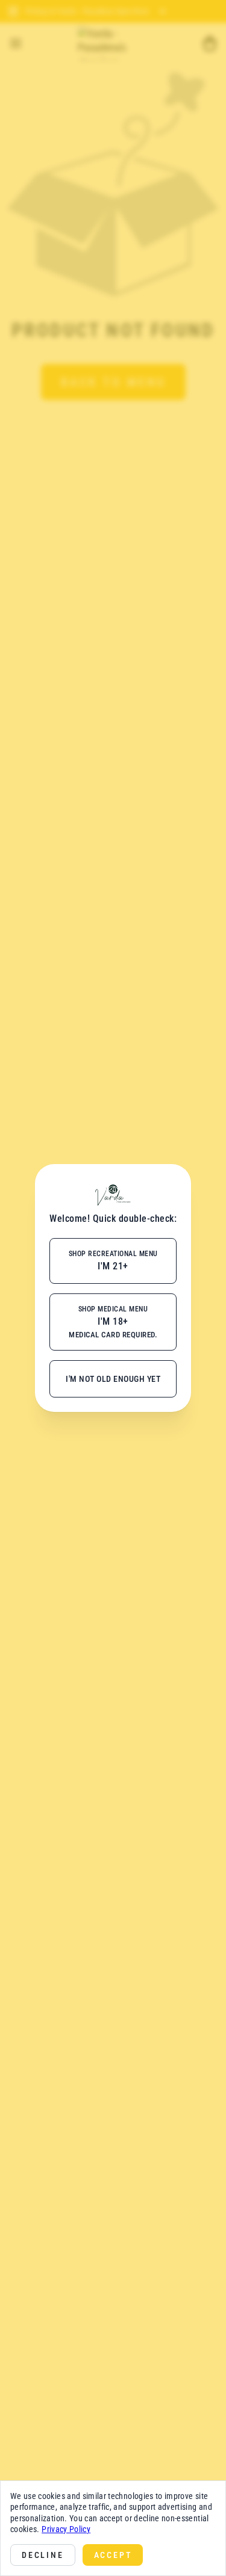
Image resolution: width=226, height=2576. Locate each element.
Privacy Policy (66, 2529)
